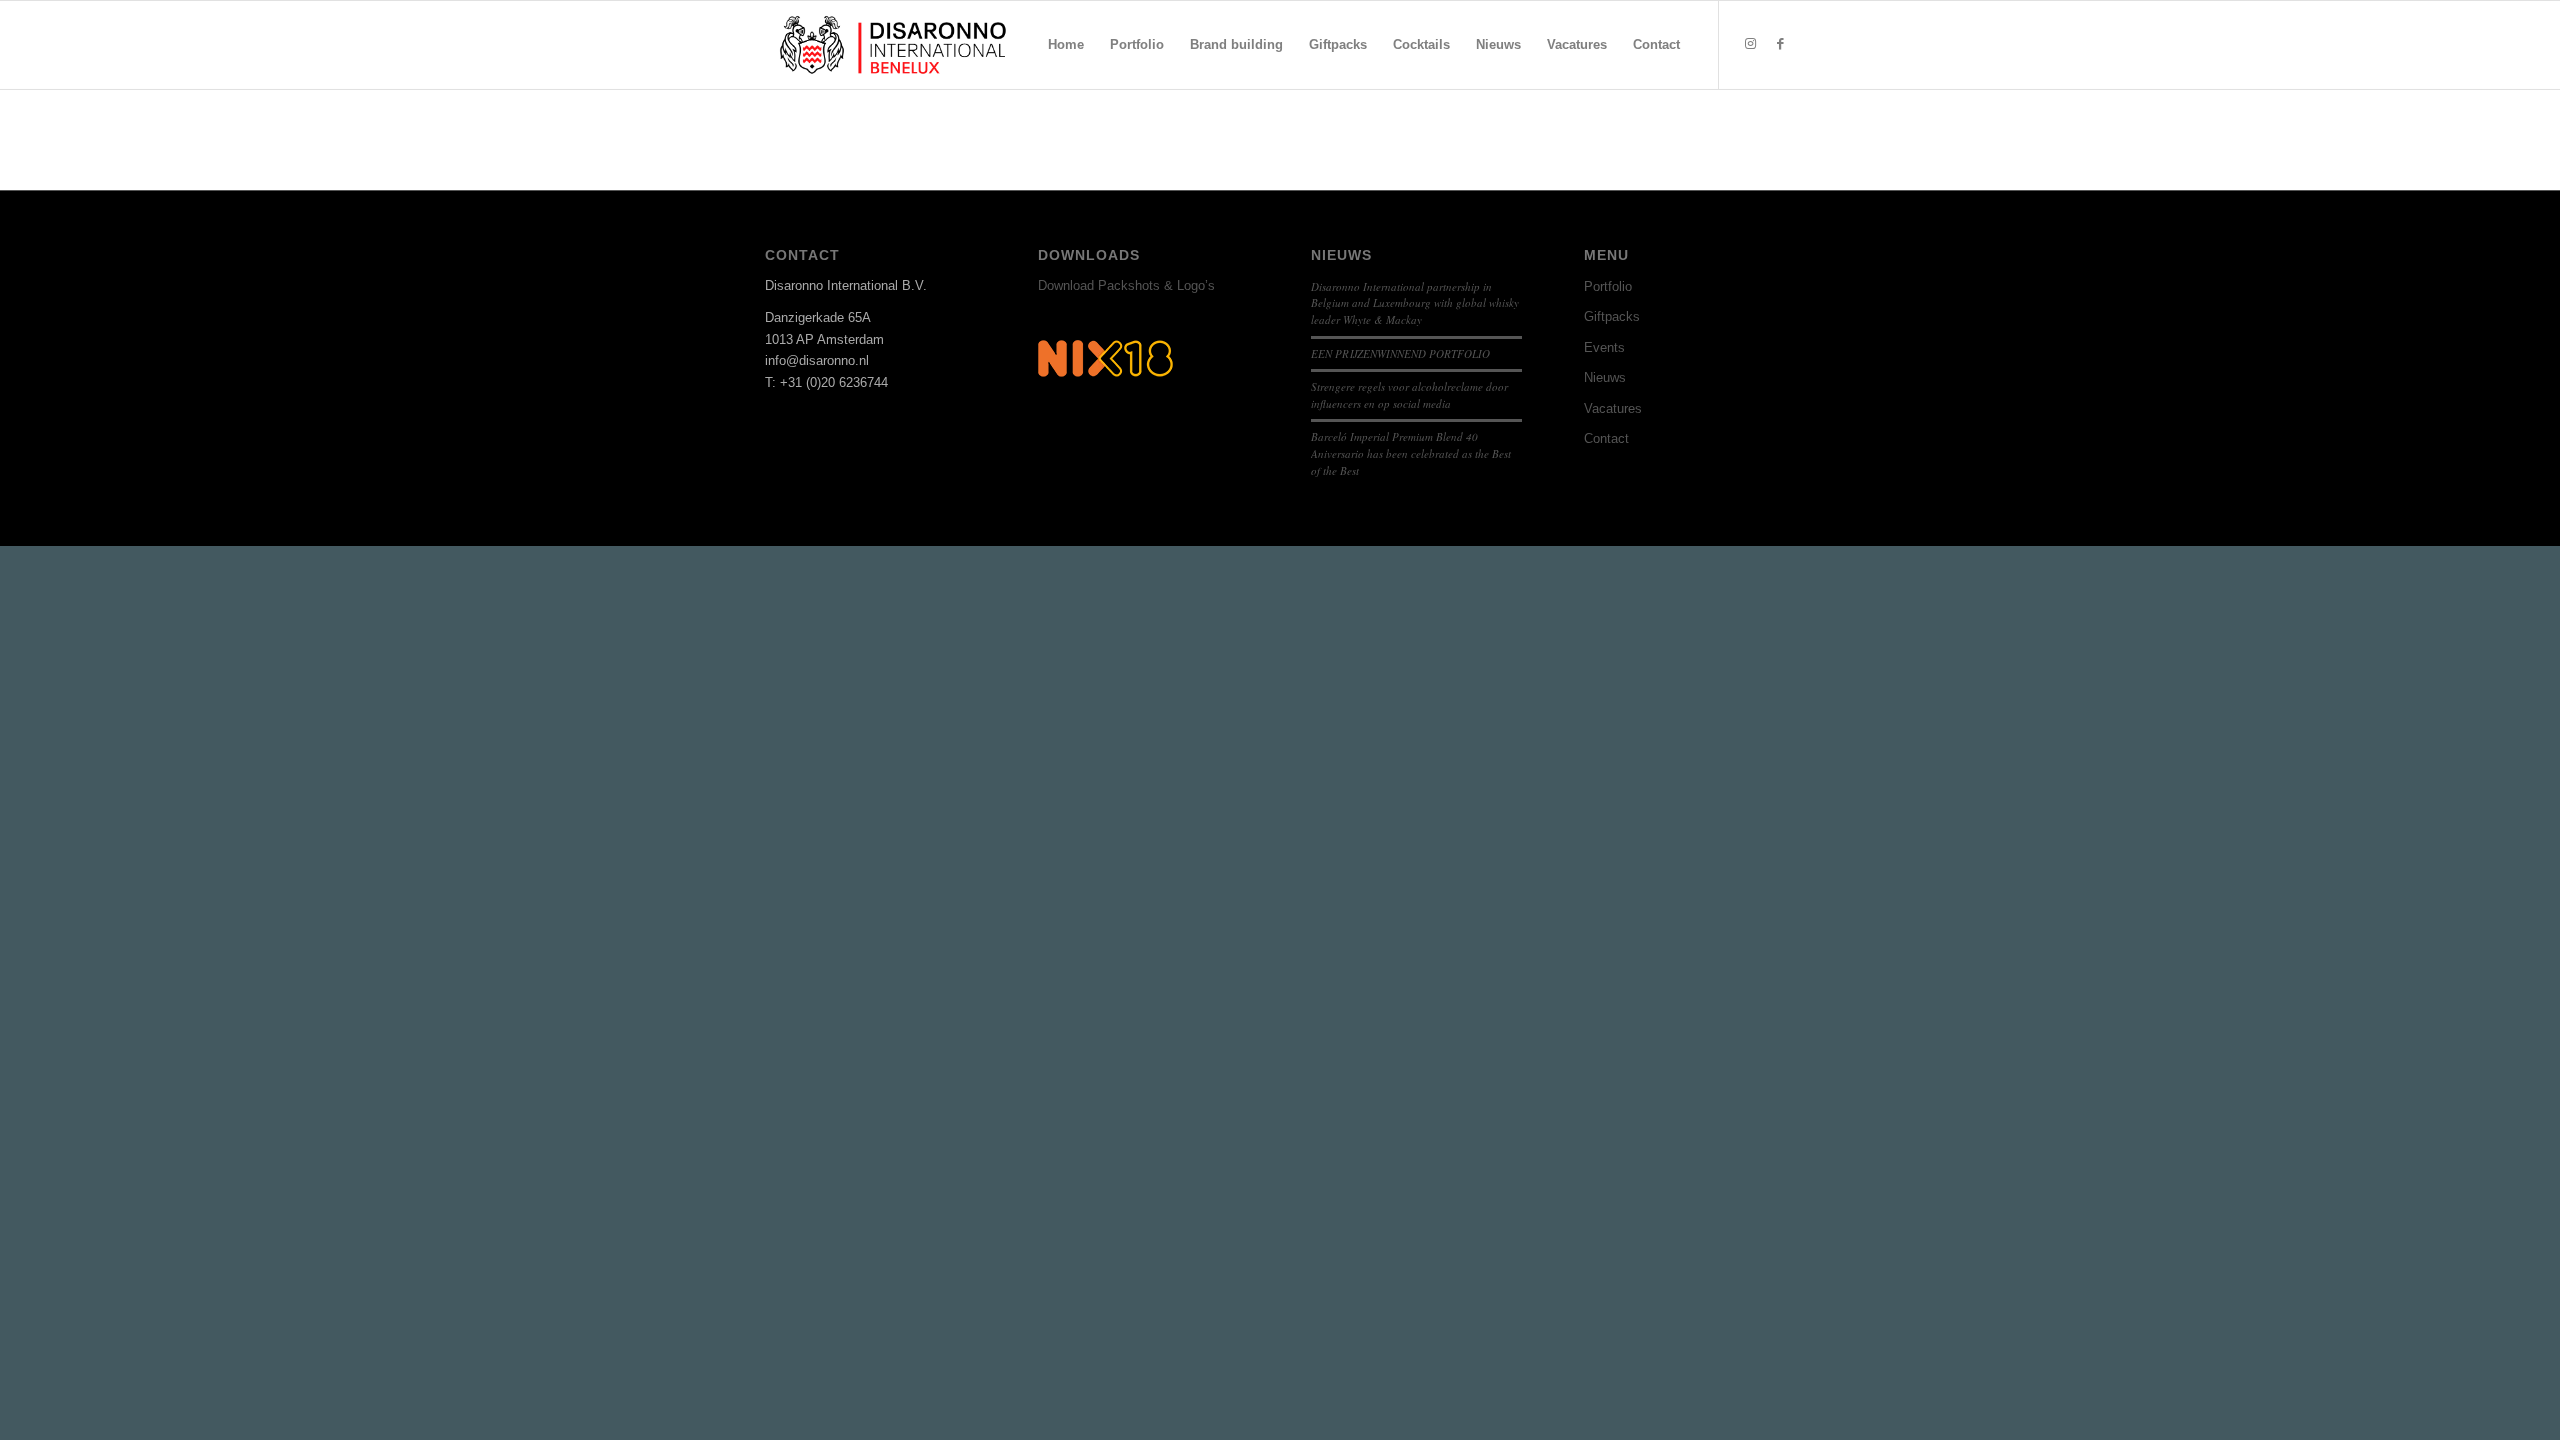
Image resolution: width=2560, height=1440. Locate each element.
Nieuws (1605, 377)
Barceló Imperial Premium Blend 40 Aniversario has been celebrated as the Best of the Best (1411, 453)
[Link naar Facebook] (1780, 44)
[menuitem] (1066, 45)
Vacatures (1613, 408)
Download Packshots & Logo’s (1126, 285)
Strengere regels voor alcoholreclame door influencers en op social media (1409, 395)
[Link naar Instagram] (1750, 44)
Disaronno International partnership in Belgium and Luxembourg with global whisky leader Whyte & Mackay (1415, 303)
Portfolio (1608, 286)
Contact (1606, 438)
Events (1604, 347)
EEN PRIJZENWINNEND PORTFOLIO (1400, 353)
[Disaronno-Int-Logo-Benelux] (893, 45)
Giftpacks (1612, 316)
